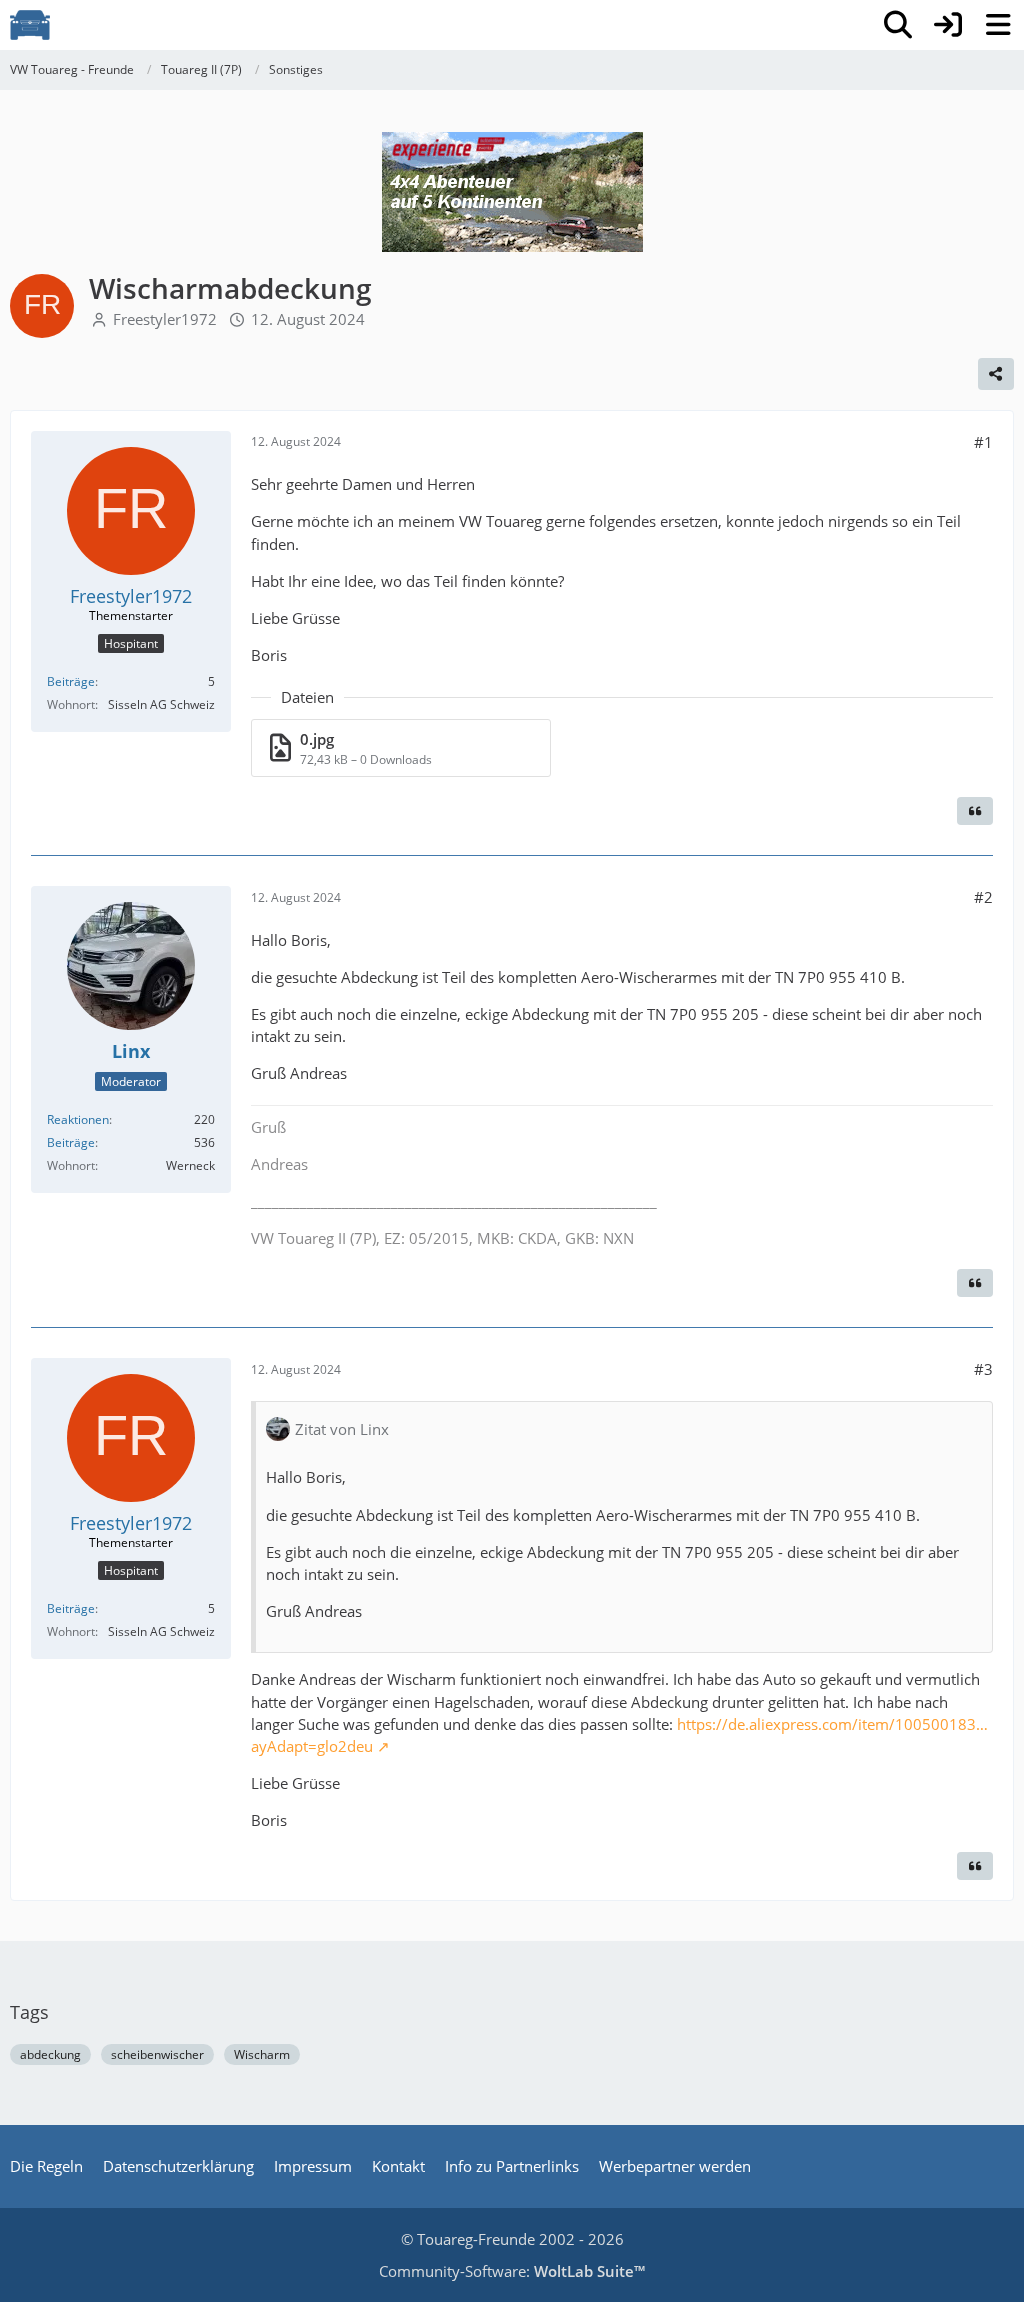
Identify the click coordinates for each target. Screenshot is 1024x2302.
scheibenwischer (157, 2054)
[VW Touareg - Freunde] (30, 25)
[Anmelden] (948, 25)
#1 (983, 442)
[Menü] (998, 25)
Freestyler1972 (165, 319)
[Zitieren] (975, 811)
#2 (983, 897)
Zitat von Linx (342, 1429)
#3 (983, 1369)
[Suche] (898, 25)
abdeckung (50, 2054)
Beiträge (71, 681)
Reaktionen (78, 1119)
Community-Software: (512, 2271)
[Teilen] (996, 374)
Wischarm (262, 2054)
